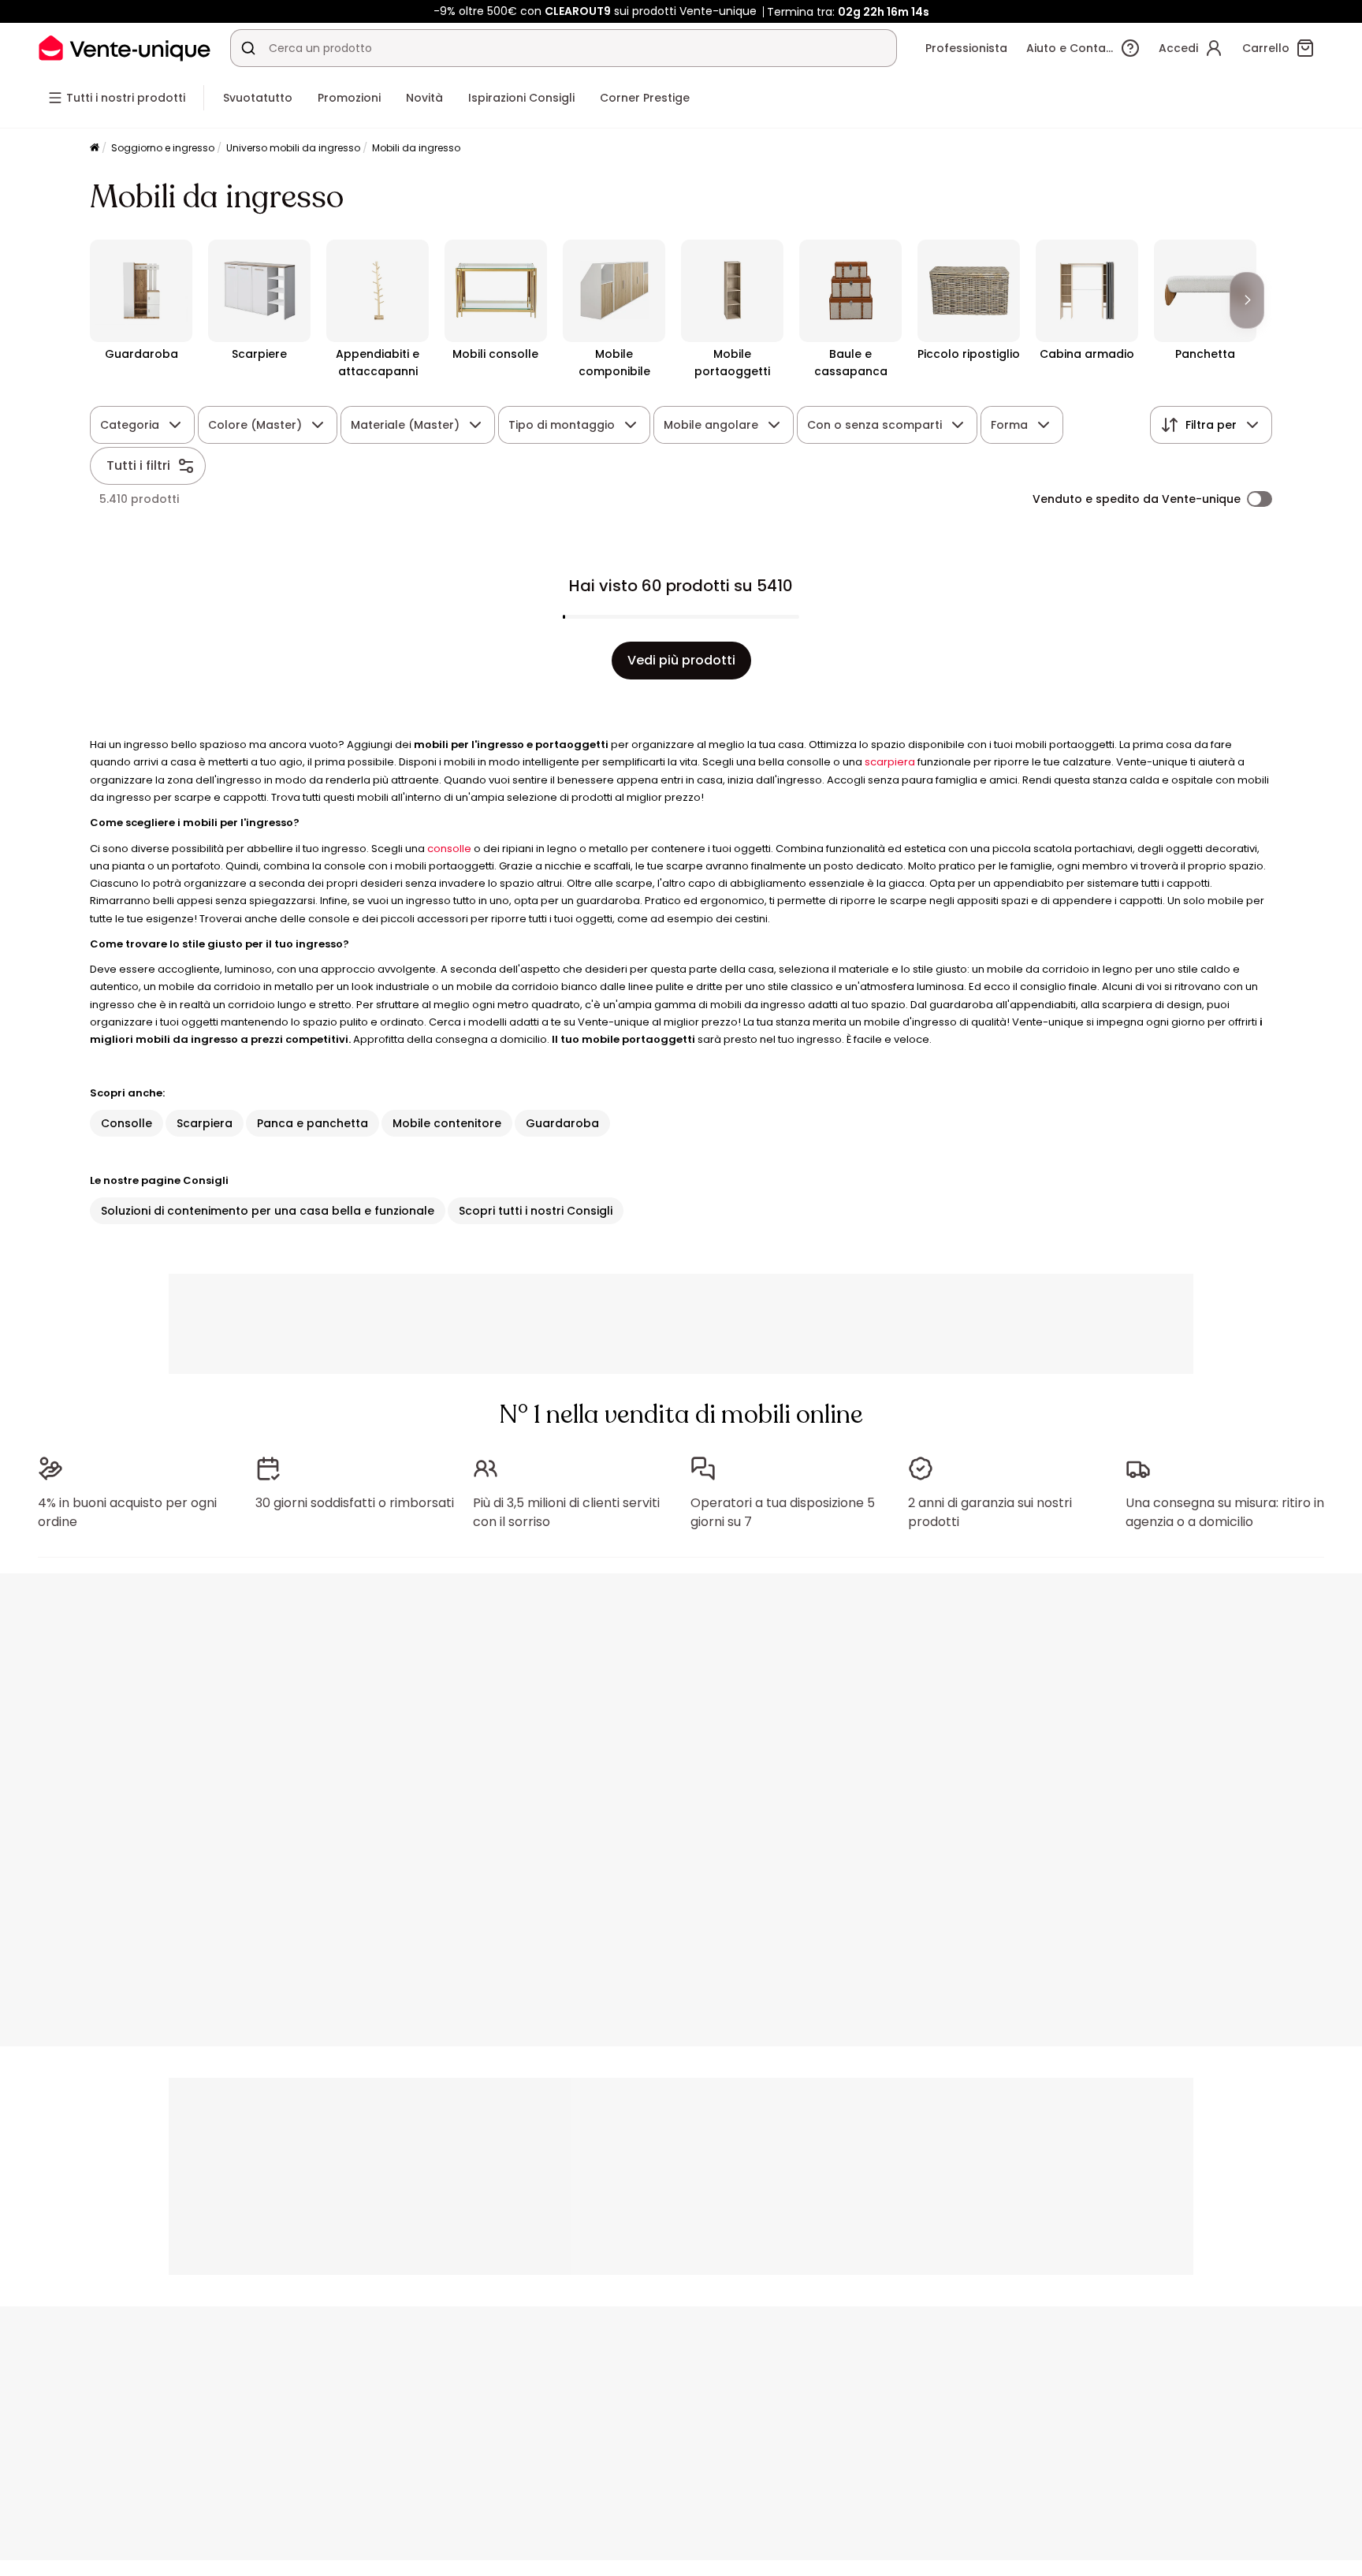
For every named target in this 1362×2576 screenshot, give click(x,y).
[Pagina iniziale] (95, 149)
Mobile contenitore (447, 1123)
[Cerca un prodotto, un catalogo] (248, 48)
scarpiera (890, 762)
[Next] (1247, 300)
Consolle (127, 1123)
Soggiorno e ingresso (163, 148)
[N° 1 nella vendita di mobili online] (125, 48)
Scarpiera (205, 1123)
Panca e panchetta (313, 1123)
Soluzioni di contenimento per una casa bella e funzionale (268, 1211)
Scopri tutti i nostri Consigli (536, 1211)
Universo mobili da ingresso (293, 148)
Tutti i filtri (138, 465)
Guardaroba (562, 1123)
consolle (449, 849)
